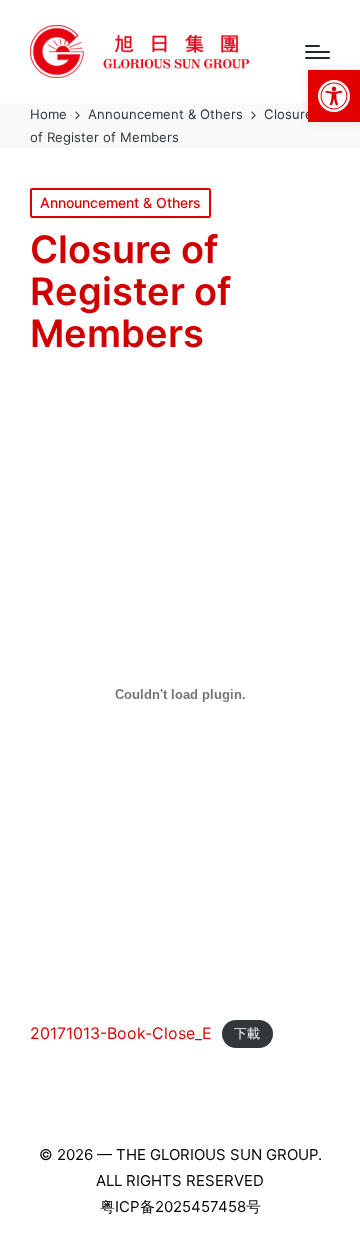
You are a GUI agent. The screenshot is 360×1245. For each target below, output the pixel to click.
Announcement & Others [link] (120, 202)
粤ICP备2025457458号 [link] (180, 1206)
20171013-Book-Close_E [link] (121, 1033)
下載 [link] (247, 1034)
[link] (334, 96)
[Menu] (317, 52)
